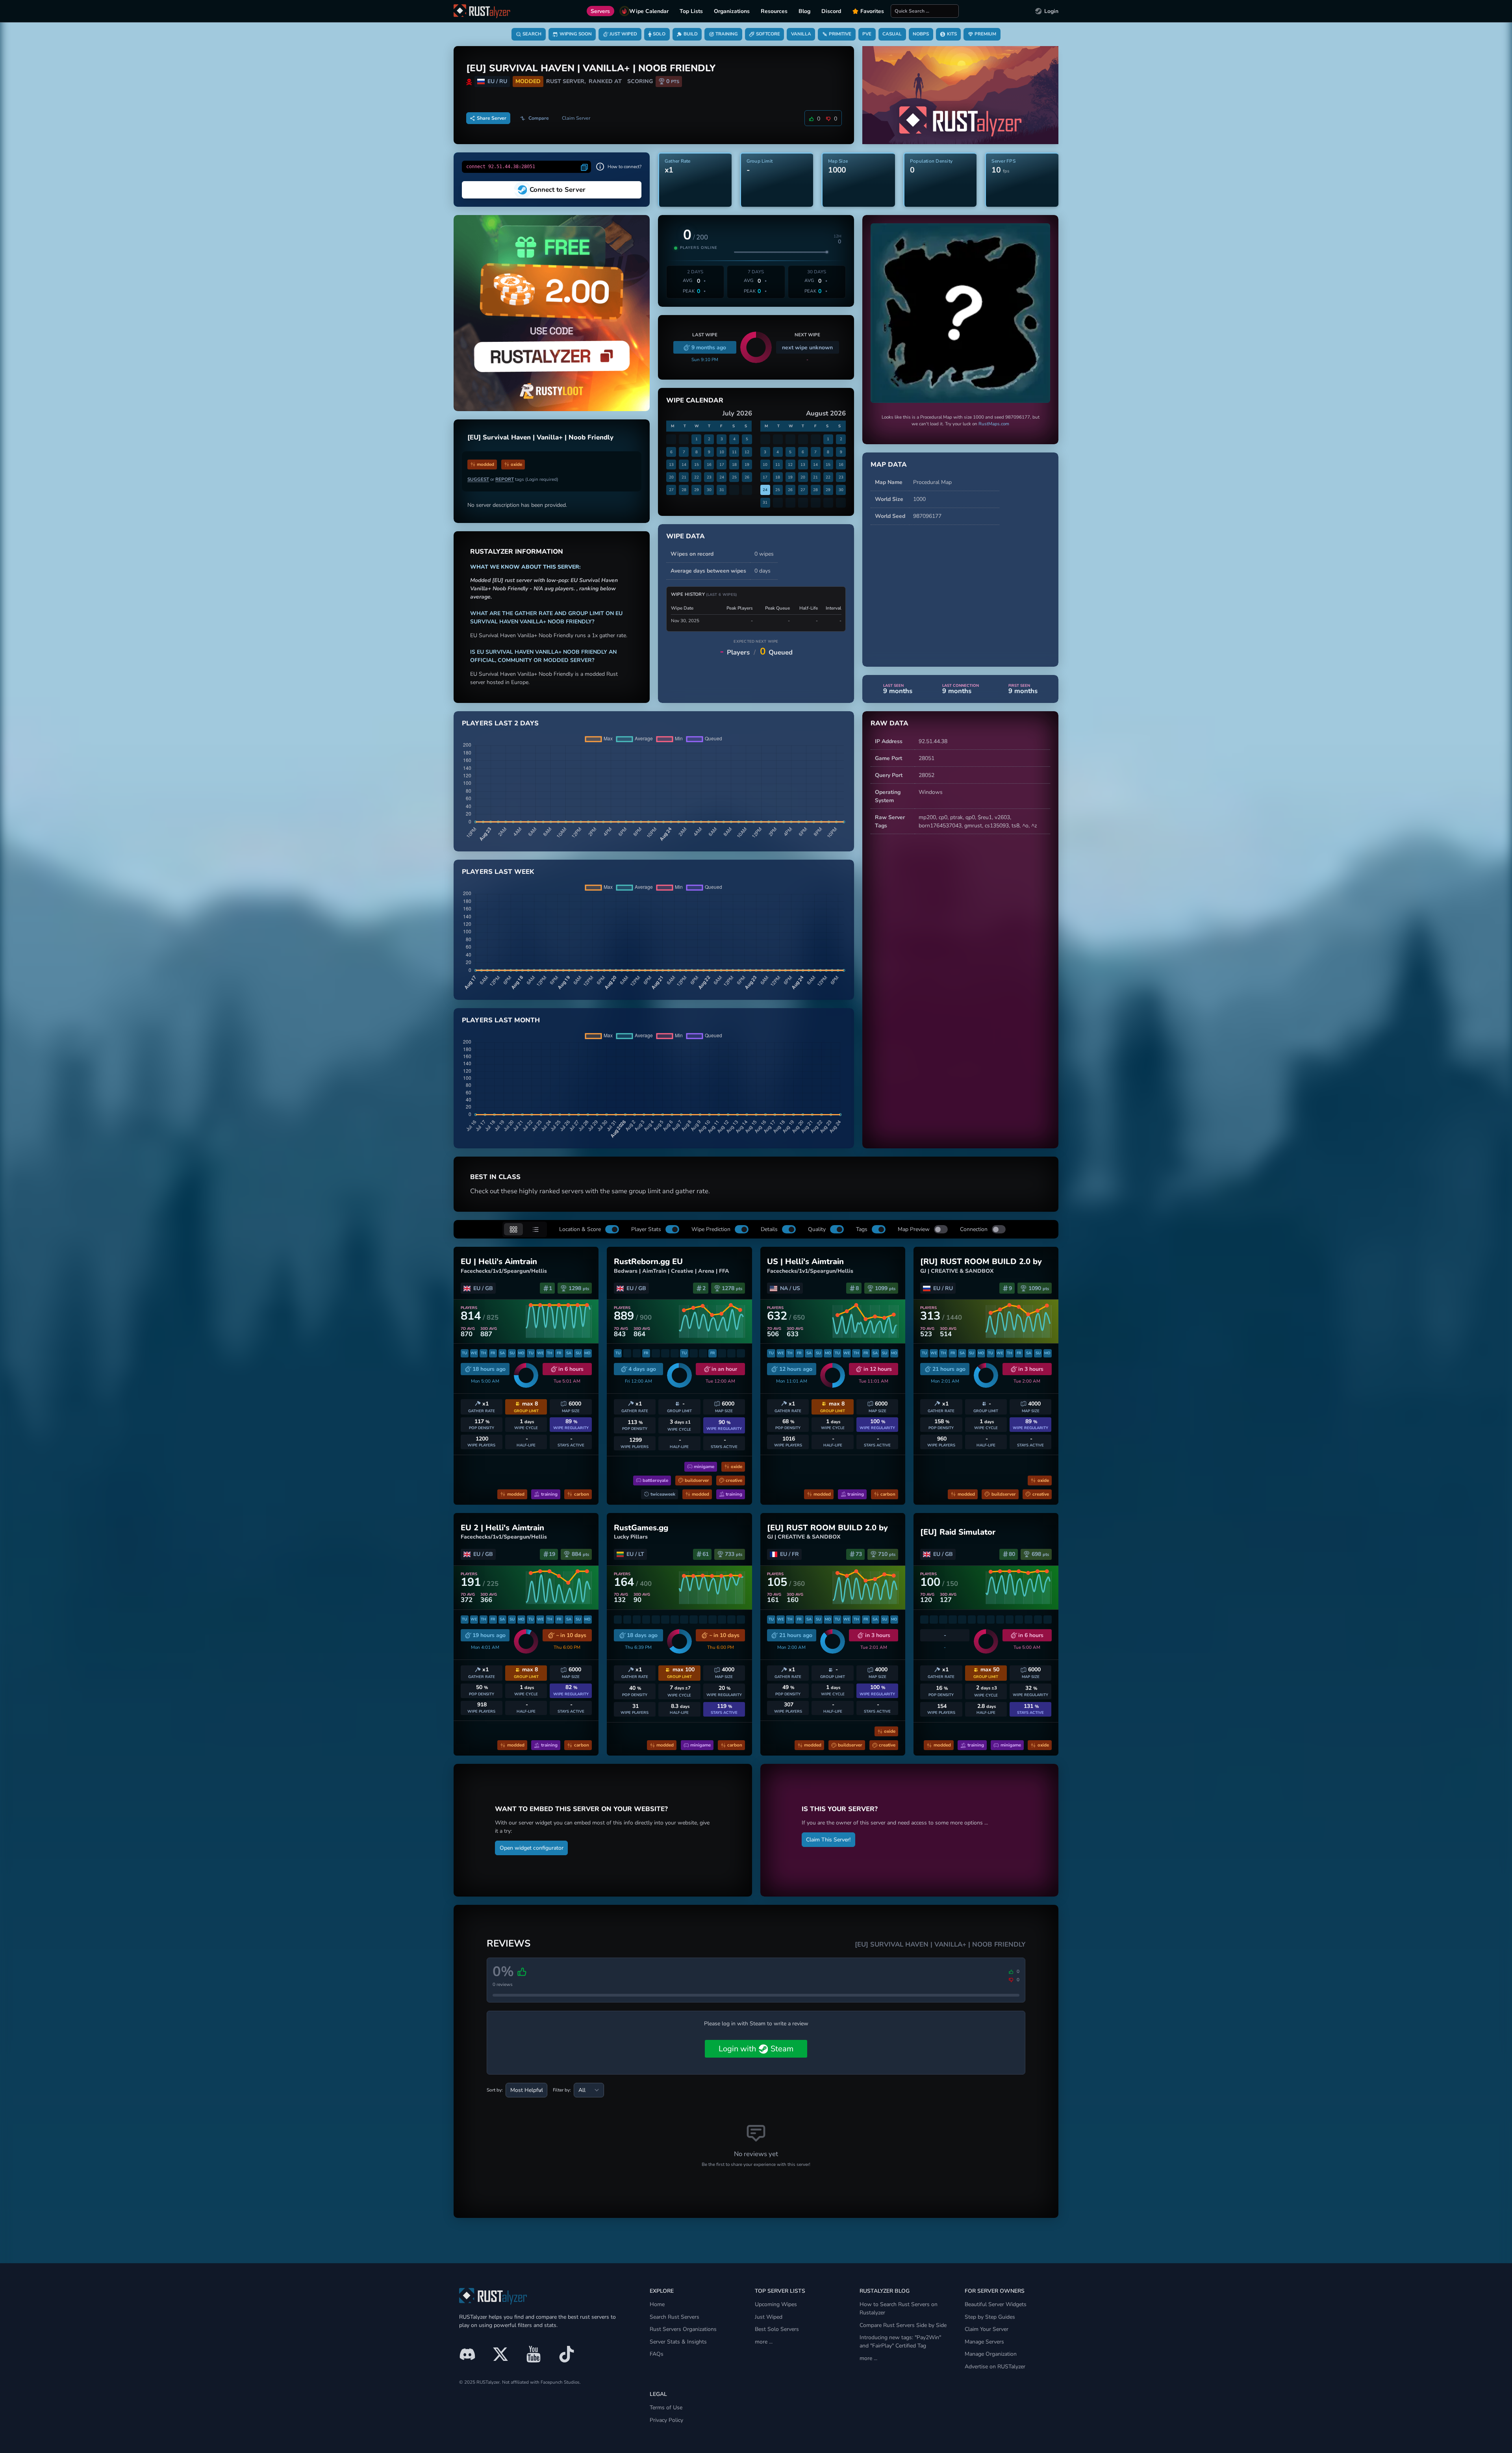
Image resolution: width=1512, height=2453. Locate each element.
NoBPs (921, 34)
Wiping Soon (576, 34)
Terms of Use (666, 2408)
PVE (867, 34)
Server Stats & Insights (678, 2342)
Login (1051, 11)
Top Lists (691, 11)
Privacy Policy (666, 2420)
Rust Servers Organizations (683, 2329)
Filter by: (562, 2090)
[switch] (612, 1229)
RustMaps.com (994, 424)
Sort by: (495, 2090)
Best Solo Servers (777, 2329)
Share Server (492, 118)
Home (657, 2304)
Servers (600, 11)
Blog (804, 11)
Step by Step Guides (990, 2317)
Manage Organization (991, 2354)
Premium (985, 34)
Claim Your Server (987, 2329)
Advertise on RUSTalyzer (995, 2367)
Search (532, 34)
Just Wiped (623, 34)
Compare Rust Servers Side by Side (903, 2325)
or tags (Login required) (513, 479)
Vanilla (801, 34)
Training (727, 34)
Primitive (840, 34)
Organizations (732, 11)
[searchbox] (925, 11)
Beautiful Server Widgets (996, 2304)
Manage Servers (984, 2342)
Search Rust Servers (674, 2317)
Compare (539, 118)
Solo (659, 34)
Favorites (872, 11)
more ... (764, 2342)
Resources (774, 11)
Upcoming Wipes (776, 2304)
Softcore (768, 34)
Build (691, 34)
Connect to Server (558, 190)
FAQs (657, 2354)
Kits (952, 34)
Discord (831, 11)
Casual (892, 34)
